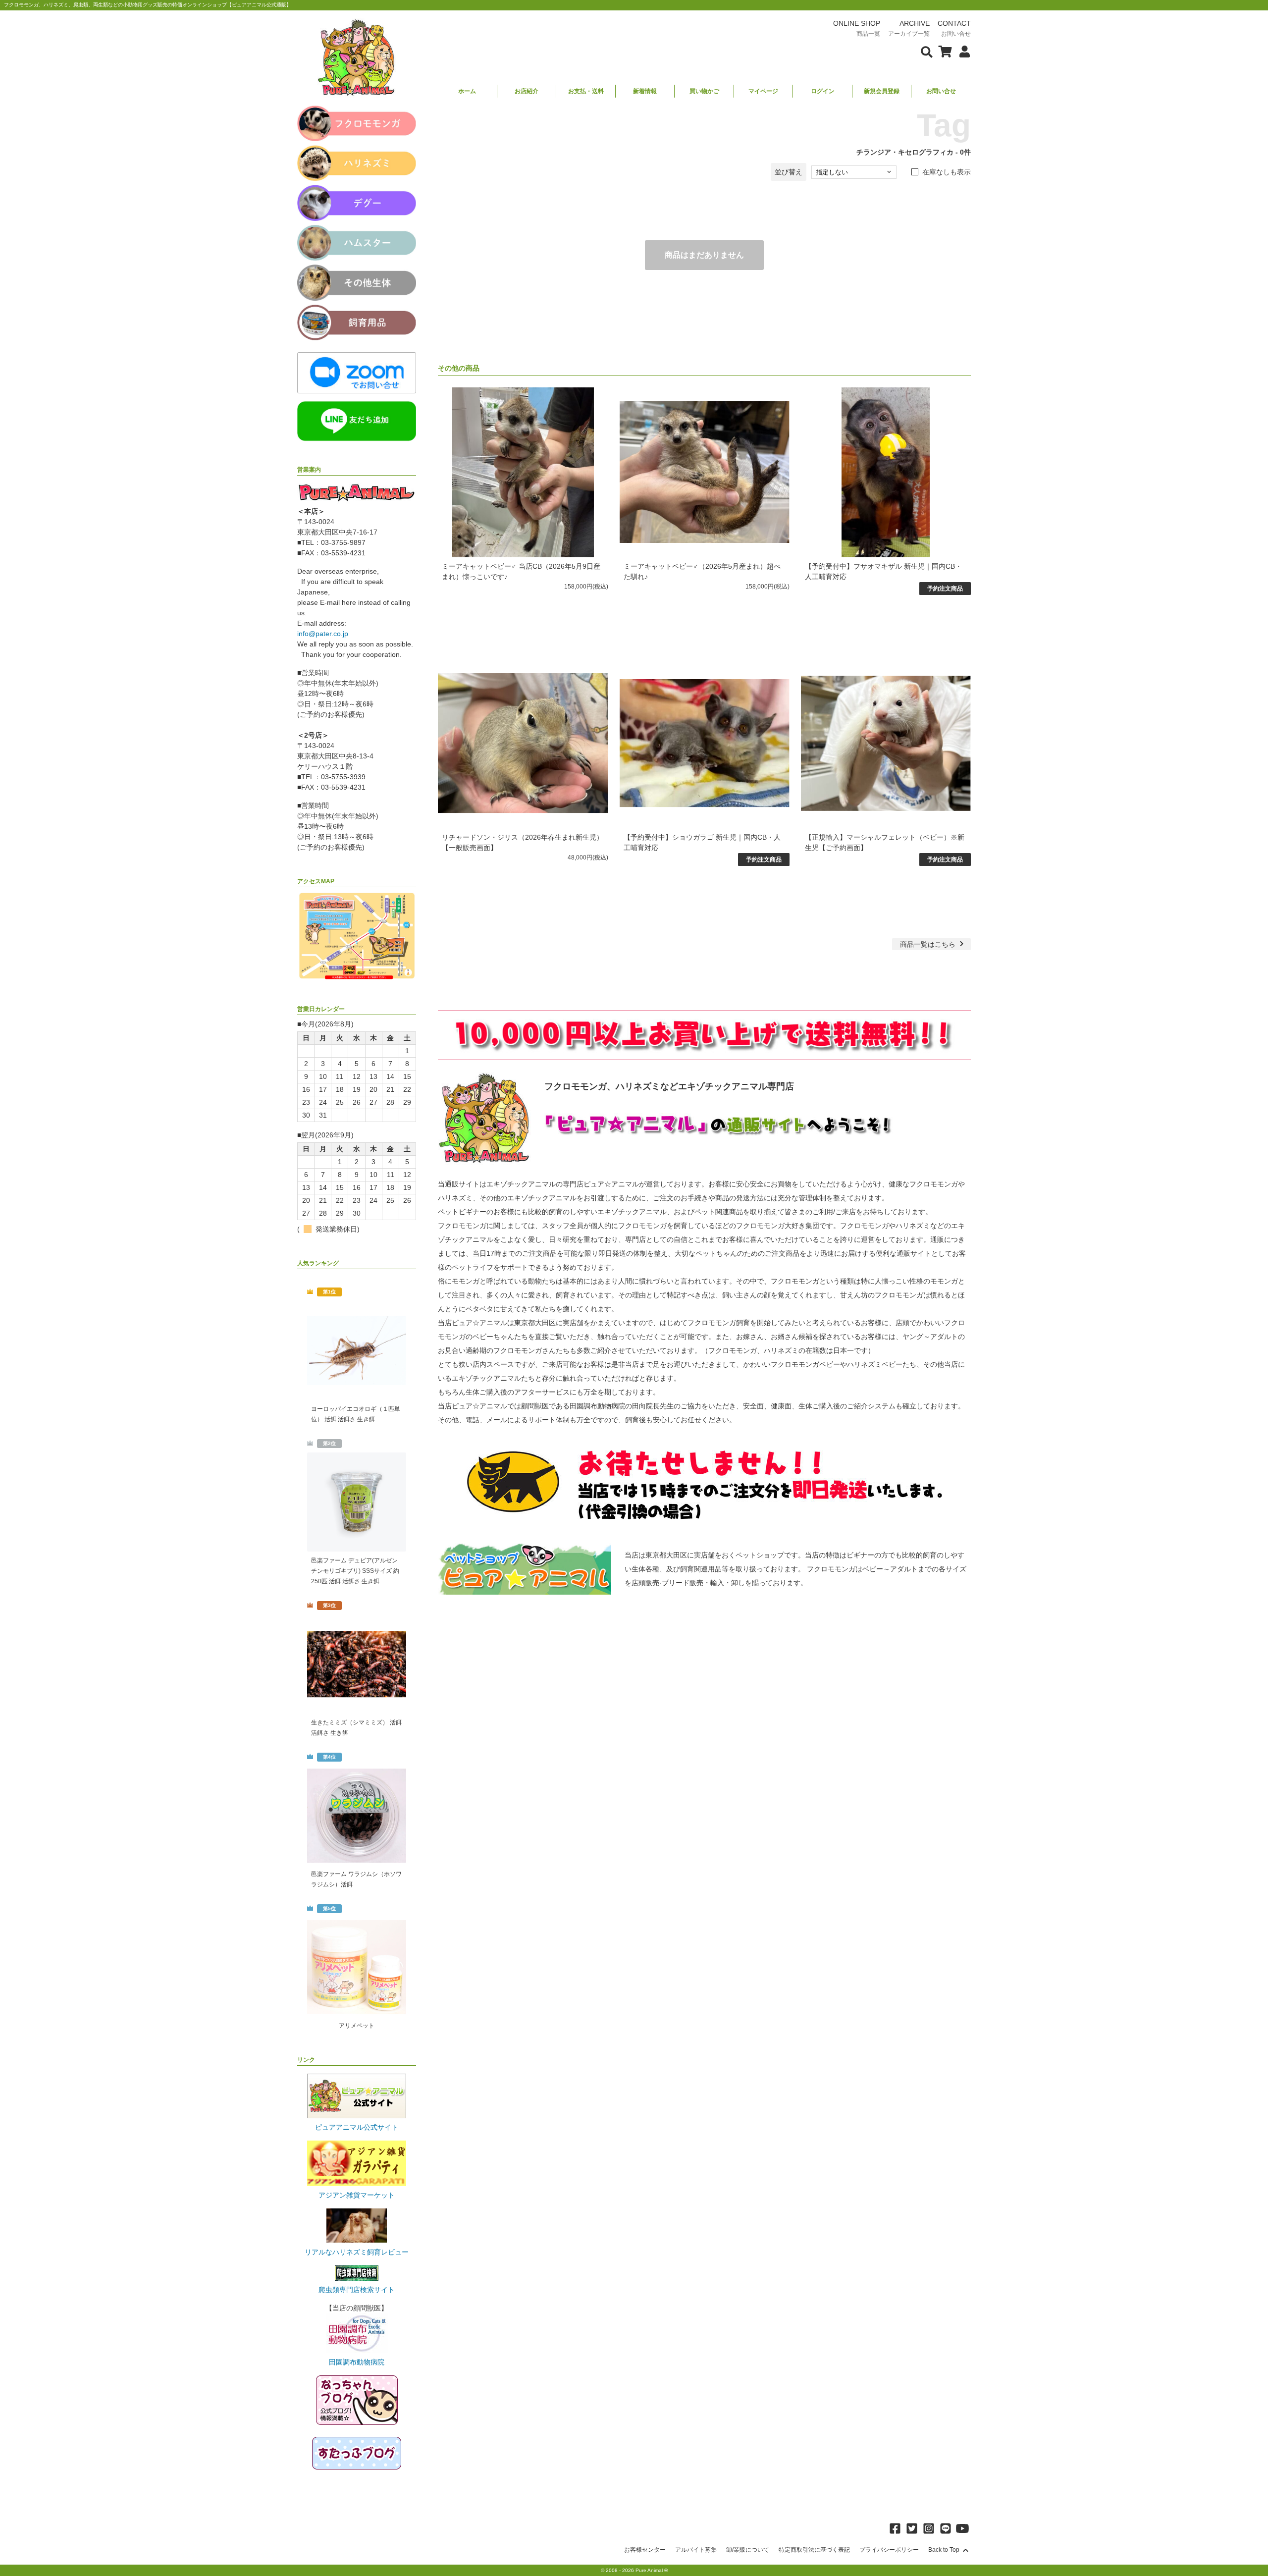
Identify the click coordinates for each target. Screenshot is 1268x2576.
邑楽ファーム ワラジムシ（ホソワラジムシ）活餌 (356, 1879)
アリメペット (357, 2026)
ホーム (467, 91)
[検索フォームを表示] (927, 51)
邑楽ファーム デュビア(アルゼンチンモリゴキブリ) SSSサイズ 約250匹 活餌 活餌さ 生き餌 (355, 1571)
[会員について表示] (962, 51)
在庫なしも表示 (947, 172)
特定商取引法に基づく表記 (814, 2550)
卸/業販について (748, 2550)
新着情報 (645, 91)
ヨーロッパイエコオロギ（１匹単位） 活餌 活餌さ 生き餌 (356, 1414)
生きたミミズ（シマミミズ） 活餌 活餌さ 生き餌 (356, 1728)
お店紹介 (527, 91)
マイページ (763, 91)
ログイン (823, 91)
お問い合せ (941, 91)
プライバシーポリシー (889, 2550)
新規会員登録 (882, 91)
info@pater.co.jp (323, 634)
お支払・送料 (586, 91)
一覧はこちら (929, 944)
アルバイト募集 (696, 2550)
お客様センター (645, 2550)
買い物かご (704, 91)
